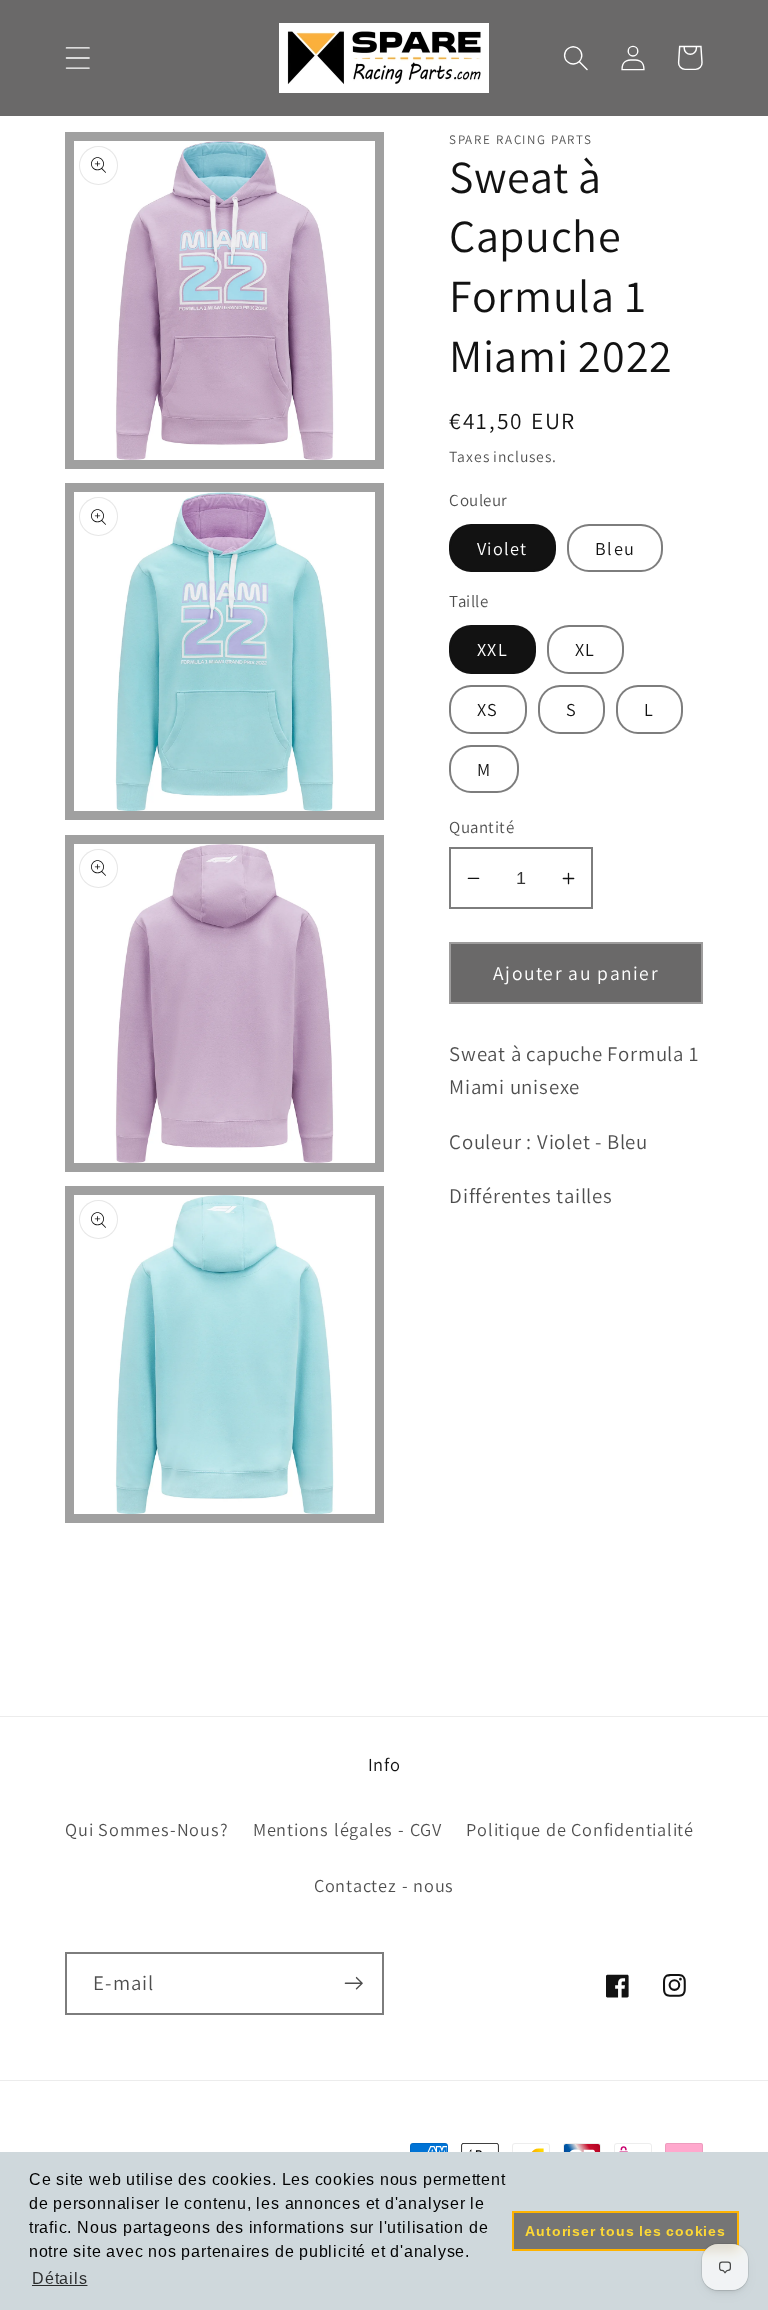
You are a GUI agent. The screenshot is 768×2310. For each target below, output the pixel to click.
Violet (502, 548)
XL (585, 649)
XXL (492, 649)
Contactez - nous (384, 1885)
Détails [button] (59, 2278)
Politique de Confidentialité (580, 1829)
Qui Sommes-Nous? (146, 1829)
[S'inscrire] (353, 1983)
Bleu (615, 548)
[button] (77, 57)
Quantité (481, 827)
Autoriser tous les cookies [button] (625, 2231)
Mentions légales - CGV (347, 1829)
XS (488, 709)
